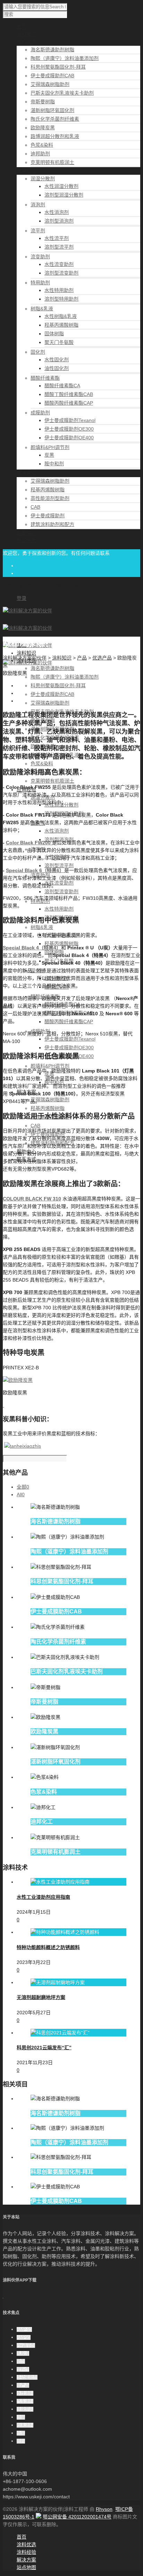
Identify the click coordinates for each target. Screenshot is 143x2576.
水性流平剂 (57, 238)
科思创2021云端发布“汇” (44, 2048)
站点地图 (26, 2567)
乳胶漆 (23, 2353)
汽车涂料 (25, 2401)
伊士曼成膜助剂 (48, 516)
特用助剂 (40, 283)
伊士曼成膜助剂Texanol (70, 420)
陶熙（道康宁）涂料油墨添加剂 (65, 58)
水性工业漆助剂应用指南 (43, 1897)
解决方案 (26, 2560)
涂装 (21, 2417)
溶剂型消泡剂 (59, 221)
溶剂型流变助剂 (61, 273)
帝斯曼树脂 (43, 102)
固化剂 (38, 352)
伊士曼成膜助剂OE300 (69, 429)
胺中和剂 (54, 464)
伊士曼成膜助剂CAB (52, 76)
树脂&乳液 (42, 309)
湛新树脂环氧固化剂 (52, 110)
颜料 (21, 2441)
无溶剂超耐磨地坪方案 (41, 1997)
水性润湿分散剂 (61, 186)
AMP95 (24, 2337)
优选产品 (102, 658)
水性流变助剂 (59, 264)
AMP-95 (24, 2329)
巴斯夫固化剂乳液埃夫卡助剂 (62, 93)
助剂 (21, 2361)
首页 (22, 2537)
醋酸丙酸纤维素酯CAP (69, 403)
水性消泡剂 (57, 212)
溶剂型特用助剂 (61, 299)
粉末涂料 (25, 2425)
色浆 (21, 2433)
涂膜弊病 (25, 2409)
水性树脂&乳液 (61, 316)
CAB (35, 507)
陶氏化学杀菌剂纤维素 (55, 119)
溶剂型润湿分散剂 (64, 195)
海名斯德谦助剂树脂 (52, 50)
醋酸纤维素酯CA (62, 386)
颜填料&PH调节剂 (50, 447)
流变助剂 (40, 257)
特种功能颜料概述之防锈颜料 (48, 1947)
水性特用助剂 (59, 290)
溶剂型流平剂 (59, 247)
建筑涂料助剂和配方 (52, 524)
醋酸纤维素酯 (45, 378)
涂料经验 (26, 2552)
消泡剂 (38, 205)
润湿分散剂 (43, 179)
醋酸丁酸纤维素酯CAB (69, 394)
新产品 (23, 2385)
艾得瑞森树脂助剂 (50, 84)
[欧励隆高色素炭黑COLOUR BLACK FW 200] (51, 843)
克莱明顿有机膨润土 (52, 162)
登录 (22, 598)
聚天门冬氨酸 (59, 342)
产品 (82, 658)
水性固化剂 (57, 360)
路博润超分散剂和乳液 (55, 136)
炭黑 (49, 455)
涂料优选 (26, 2544)
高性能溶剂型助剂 (50, 498)
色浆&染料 (42, 145)
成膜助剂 (40, 413)
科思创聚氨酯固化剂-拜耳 (58, 67)
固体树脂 (54, 334)
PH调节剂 (26, 2345)
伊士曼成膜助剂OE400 (69, 438)
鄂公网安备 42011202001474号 (77, 2517)
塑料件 (23, 2369)
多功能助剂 (27, 2377)
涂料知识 (26, 653)
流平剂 (38, 231)
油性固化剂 (57, 368)
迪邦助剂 (40, 154)
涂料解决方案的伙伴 (25, 658)
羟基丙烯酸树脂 (61, 325)
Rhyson (104, 2509)
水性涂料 (25, 2393)
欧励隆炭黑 (43, 128)
